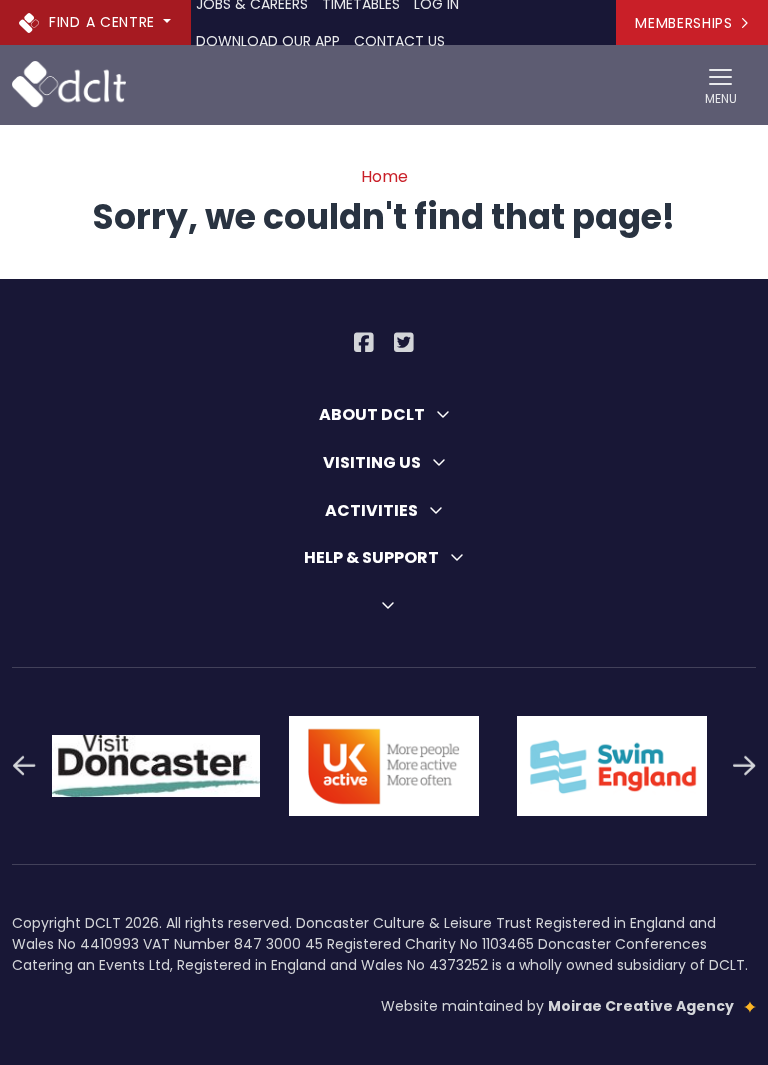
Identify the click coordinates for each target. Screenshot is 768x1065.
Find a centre (102, 21)
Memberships (684, 23)
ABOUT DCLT (373, 414)
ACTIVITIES (373, 510)
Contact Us (399, 41)
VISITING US (373, 462)
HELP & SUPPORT (373, 557)
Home (384, 176)
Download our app (268, 41)
